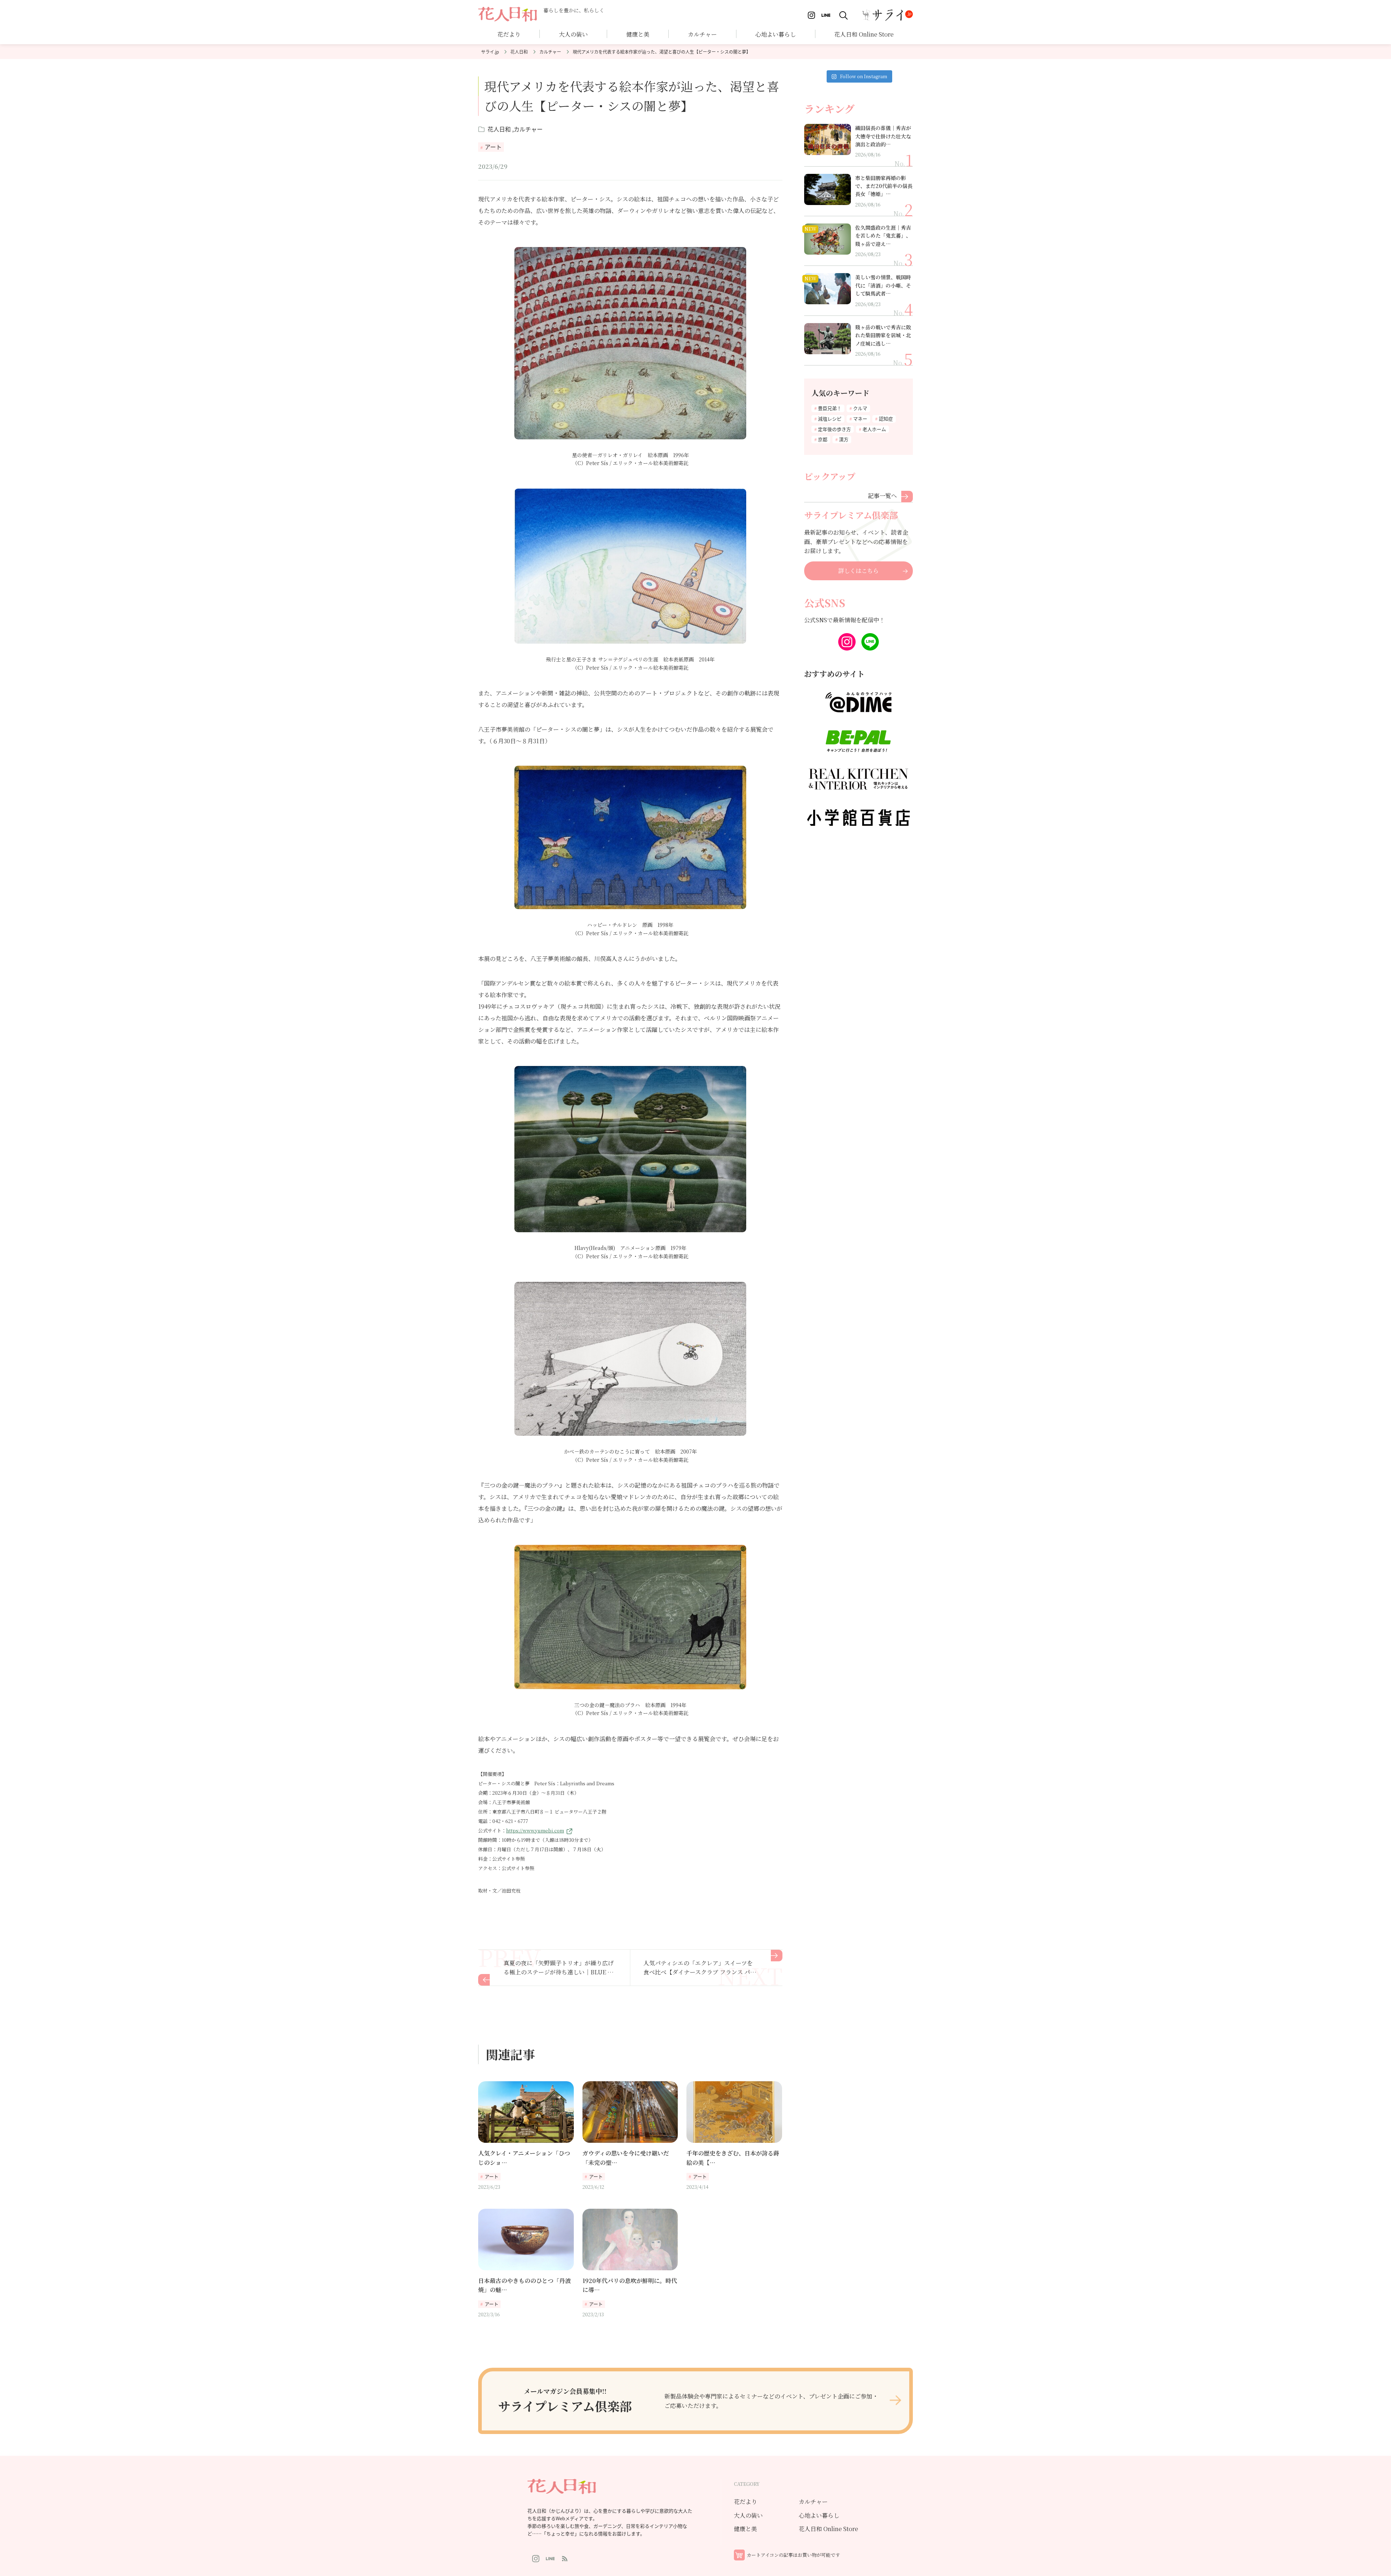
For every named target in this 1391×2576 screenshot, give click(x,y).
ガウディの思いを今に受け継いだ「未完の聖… (626, 2158)
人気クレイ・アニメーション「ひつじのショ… (524, 2158)
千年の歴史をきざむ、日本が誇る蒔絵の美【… (733, 2158)
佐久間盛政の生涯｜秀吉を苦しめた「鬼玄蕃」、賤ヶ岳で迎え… (883, 236)
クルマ (860, 408)
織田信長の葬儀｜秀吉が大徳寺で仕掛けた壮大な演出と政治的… (883, 136)
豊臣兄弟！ (830, 408)
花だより (509, 34)
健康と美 (745, 2529)
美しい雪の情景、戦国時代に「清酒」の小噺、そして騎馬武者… (883, 285)
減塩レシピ (830, 419)
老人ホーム (874, 429)
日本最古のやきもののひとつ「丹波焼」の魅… (525, 2285)
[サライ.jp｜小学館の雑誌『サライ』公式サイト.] (490, 51)
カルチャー (702, 34)
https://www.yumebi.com (535, 1830)
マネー (860, 419)
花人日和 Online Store (828, 2529)
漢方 (844, 439)
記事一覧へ (882, 495)
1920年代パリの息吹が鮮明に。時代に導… (630, 2285)
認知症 (886, 419)
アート (493, 147)
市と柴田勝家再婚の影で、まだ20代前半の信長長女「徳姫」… (884, 186)
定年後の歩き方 (834, 429)
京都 (823, 439)
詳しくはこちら (859, 571)
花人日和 (519, 52)
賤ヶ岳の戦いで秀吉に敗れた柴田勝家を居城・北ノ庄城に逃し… (883, 335)
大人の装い (748, 2515)
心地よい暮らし (776, 34)
